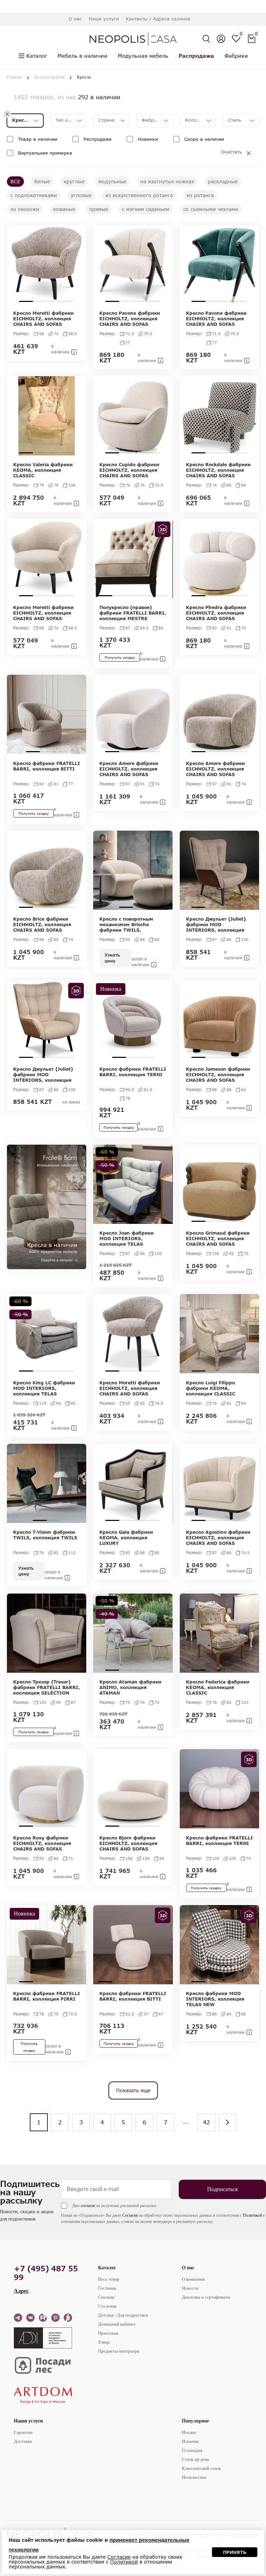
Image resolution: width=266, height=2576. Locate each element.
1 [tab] (26, 301)
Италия (189, 2432)
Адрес (21, 2291)
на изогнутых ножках (167, 181)
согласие (88, 2206)
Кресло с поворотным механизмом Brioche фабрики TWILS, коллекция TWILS (126, 924)
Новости (190, 2288)
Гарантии (23, 2432)
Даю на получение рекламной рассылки (114, 2206)
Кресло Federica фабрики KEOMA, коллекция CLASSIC (218, 1687)
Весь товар (109, 2279)
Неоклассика (194, 2477)
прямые (99, 209)
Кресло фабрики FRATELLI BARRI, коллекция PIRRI (47, 1996)
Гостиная (107, 2288)
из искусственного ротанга (139, 195)
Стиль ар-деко (196, 2459)
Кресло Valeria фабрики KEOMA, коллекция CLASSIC (43, 470)
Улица (104, 2342)
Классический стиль (201, 2468)
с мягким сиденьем (146, 209)
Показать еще (133, 2090)
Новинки (148, 139)
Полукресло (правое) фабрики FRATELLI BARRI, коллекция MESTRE (133, 613)
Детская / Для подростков (123, 2315)
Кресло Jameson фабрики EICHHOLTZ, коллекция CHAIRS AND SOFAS (218, 1074)
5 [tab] (161, 596)
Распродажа (97, 139)
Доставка (23, 2441)
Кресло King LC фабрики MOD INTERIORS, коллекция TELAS (44, 1388)
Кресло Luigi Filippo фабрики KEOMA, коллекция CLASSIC (211, 1388)
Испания (190, 2441)
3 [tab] (54, 301)
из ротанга (200, 195)
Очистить (231, 152)
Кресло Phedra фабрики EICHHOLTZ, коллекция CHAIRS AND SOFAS (216, 613)
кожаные (64, 209)
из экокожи (25, 209)
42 (206, 2122)
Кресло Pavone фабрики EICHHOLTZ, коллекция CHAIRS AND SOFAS (130, 318)
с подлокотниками (34, 195)
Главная (15, 77)
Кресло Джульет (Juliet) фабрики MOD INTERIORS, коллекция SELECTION (216, 924)
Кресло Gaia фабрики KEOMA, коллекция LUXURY (126, 1538)
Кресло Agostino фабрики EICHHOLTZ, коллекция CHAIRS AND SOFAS (218, 1538)
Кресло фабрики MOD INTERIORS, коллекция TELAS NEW (215, 1999)
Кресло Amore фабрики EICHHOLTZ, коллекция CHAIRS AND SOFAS (129, 769)
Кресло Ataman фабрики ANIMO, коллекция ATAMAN (130, 1687)
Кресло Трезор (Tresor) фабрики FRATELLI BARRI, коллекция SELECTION (47, 1687)
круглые (74, 181)
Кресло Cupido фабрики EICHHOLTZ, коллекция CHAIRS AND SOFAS (129, 470)
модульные (112, 181)
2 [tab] (40, 301)
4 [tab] (68, 301)
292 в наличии (99, 97)
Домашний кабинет (117, 2324)
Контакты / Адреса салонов (158, 19)
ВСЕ (15, 181)
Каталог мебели (50, 77)
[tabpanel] (47, 264)
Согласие (130, 2215)
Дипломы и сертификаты (206, 2297)
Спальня (106, 2297)
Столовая (107, 2306)
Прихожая (108, 2333)
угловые (81, 195)
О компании (193, 2279)
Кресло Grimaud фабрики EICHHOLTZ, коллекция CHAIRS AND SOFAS (218, 1238)
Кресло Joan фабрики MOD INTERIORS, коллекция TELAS (127, 1238)
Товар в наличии (38, 139)
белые (42, 181)
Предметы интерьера (119, 2351)
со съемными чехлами (211, 209)
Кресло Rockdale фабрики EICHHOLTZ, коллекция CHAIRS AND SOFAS (218, 470)
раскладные (223, 181)
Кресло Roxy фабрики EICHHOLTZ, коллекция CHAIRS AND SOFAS (42, 1843)
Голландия (192, 2450)
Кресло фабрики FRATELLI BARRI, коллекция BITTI (47, 766)
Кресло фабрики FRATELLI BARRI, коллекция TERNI (133, 1072)
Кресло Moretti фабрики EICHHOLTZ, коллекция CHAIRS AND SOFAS (43, 318)
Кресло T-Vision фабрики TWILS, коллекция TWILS (45, 1535)
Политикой (252, 2215)
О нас (188, 2268)
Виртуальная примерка (45, 153)
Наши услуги (28, 2421)
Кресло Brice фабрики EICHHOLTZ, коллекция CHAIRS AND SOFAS (42, 924)
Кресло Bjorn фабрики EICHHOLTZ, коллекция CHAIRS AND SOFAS (128, 1843)
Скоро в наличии (204, 139)
